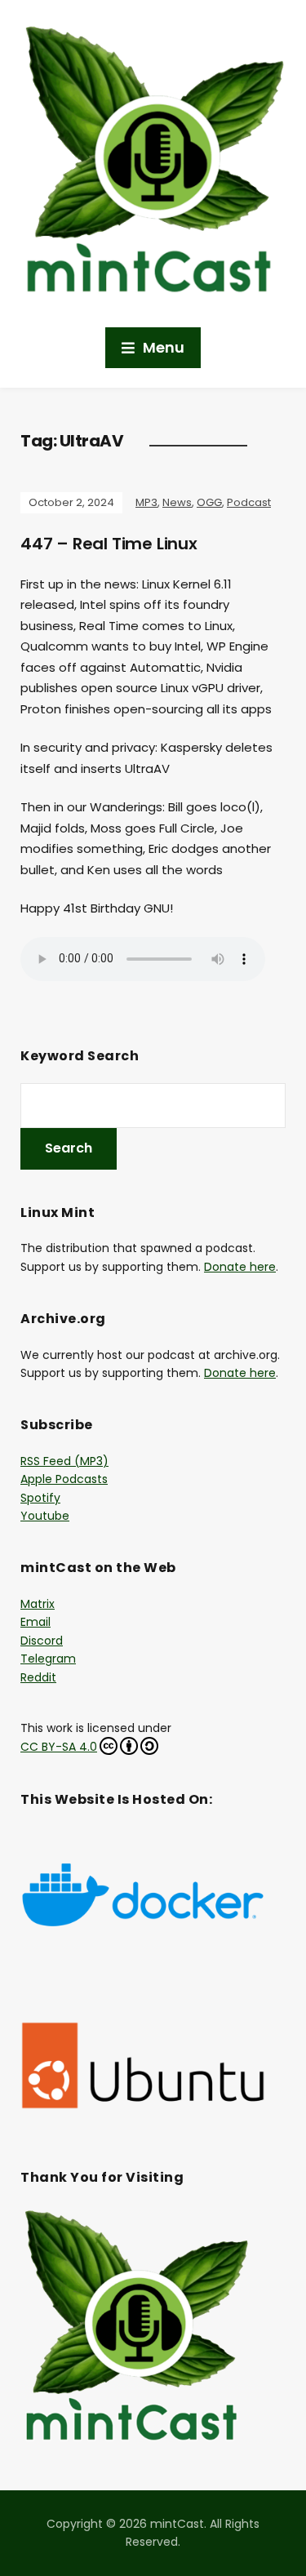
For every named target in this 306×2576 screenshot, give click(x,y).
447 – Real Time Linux (109, 544)
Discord (42, 1641)
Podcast (249, 502)
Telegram (48, 1659)
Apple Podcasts (64, 1479)
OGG (209, 502)
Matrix (38, 1604)
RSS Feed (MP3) (64, 1461)
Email (35, 1622)
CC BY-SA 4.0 (59, 1747)
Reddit (38, 1677)
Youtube (45, 1516)
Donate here (240, 1267)
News (177, 502)
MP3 (146, 502)
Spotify (40, 1498)
